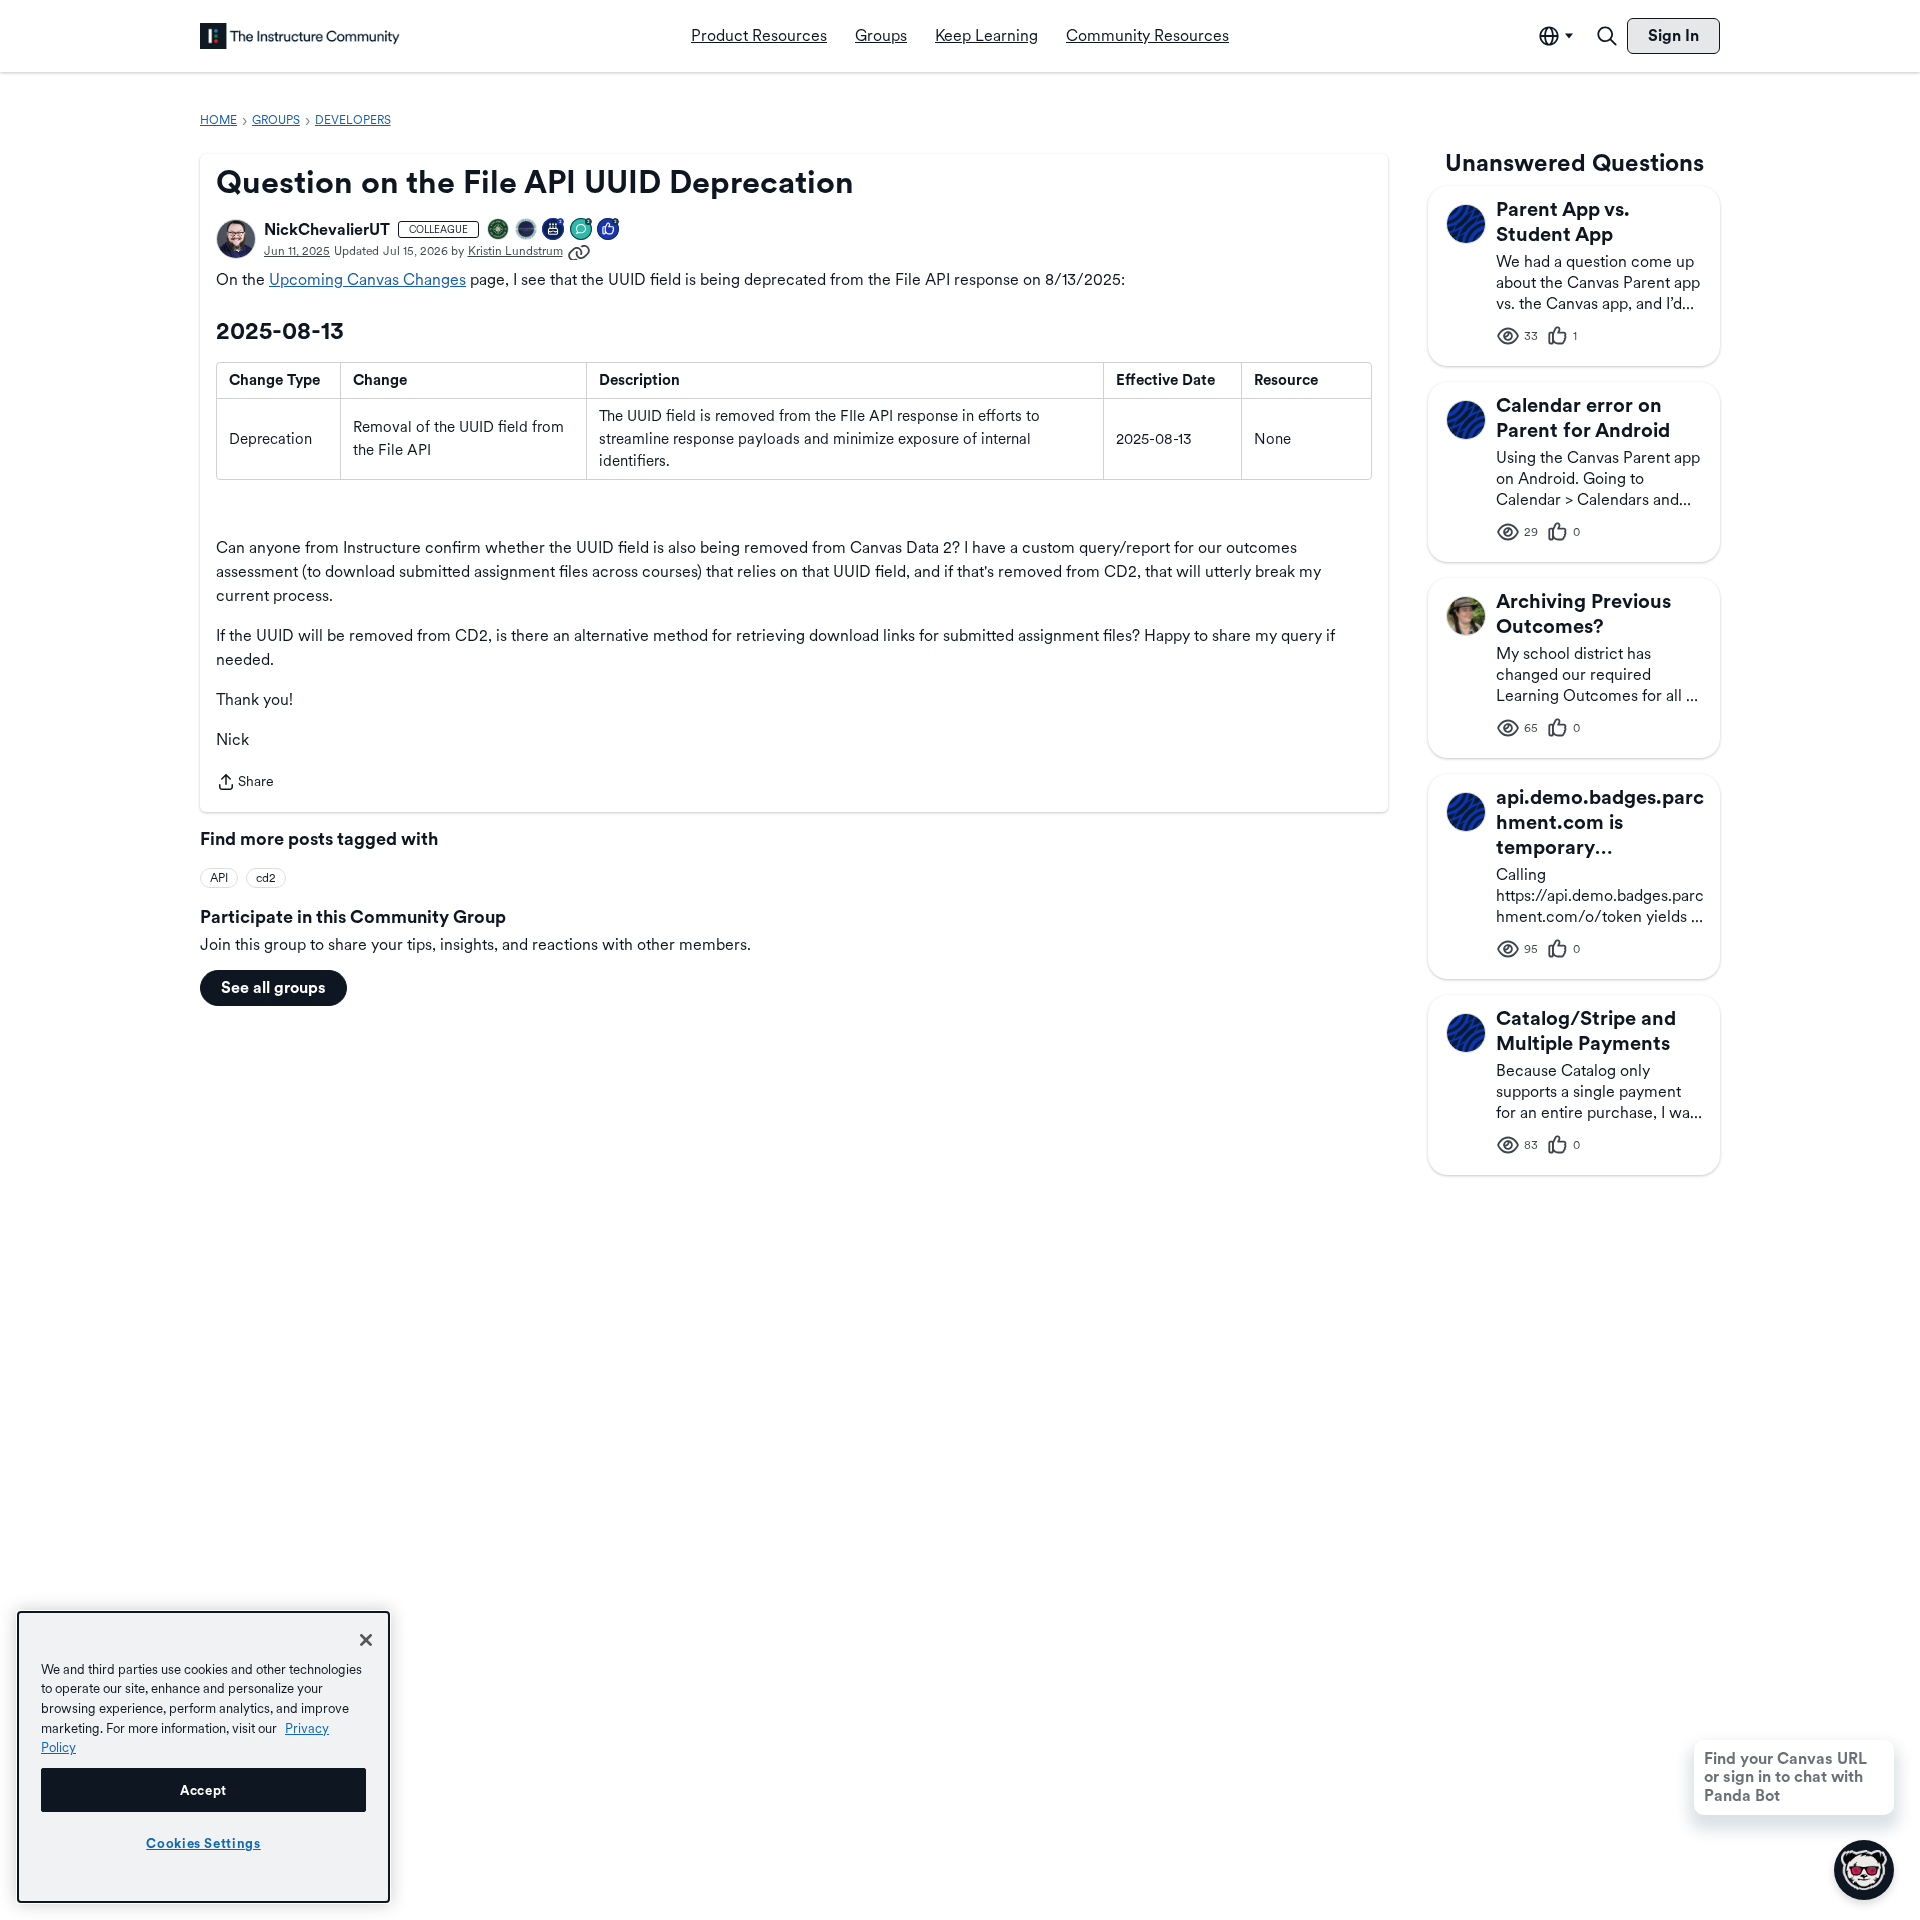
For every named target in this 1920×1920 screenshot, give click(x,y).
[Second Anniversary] (554, 230)
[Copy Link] (579, 251)
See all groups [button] (273, 987)
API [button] (219, 878)
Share (245, 783)
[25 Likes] (609, 230)
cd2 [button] (266, 878)
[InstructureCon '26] (527, 230)
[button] (236, 239)
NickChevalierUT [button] (327, 229)
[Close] (366, 1640)
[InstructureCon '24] (499, 230)
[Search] (1607, 36)
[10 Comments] (582, 230)
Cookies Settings (203, 1843)
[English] (300, 36)
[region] (203, 1757)
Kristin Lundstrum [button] (515, 251)
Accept (203, 1790)
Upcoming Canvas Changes (367, 279)
